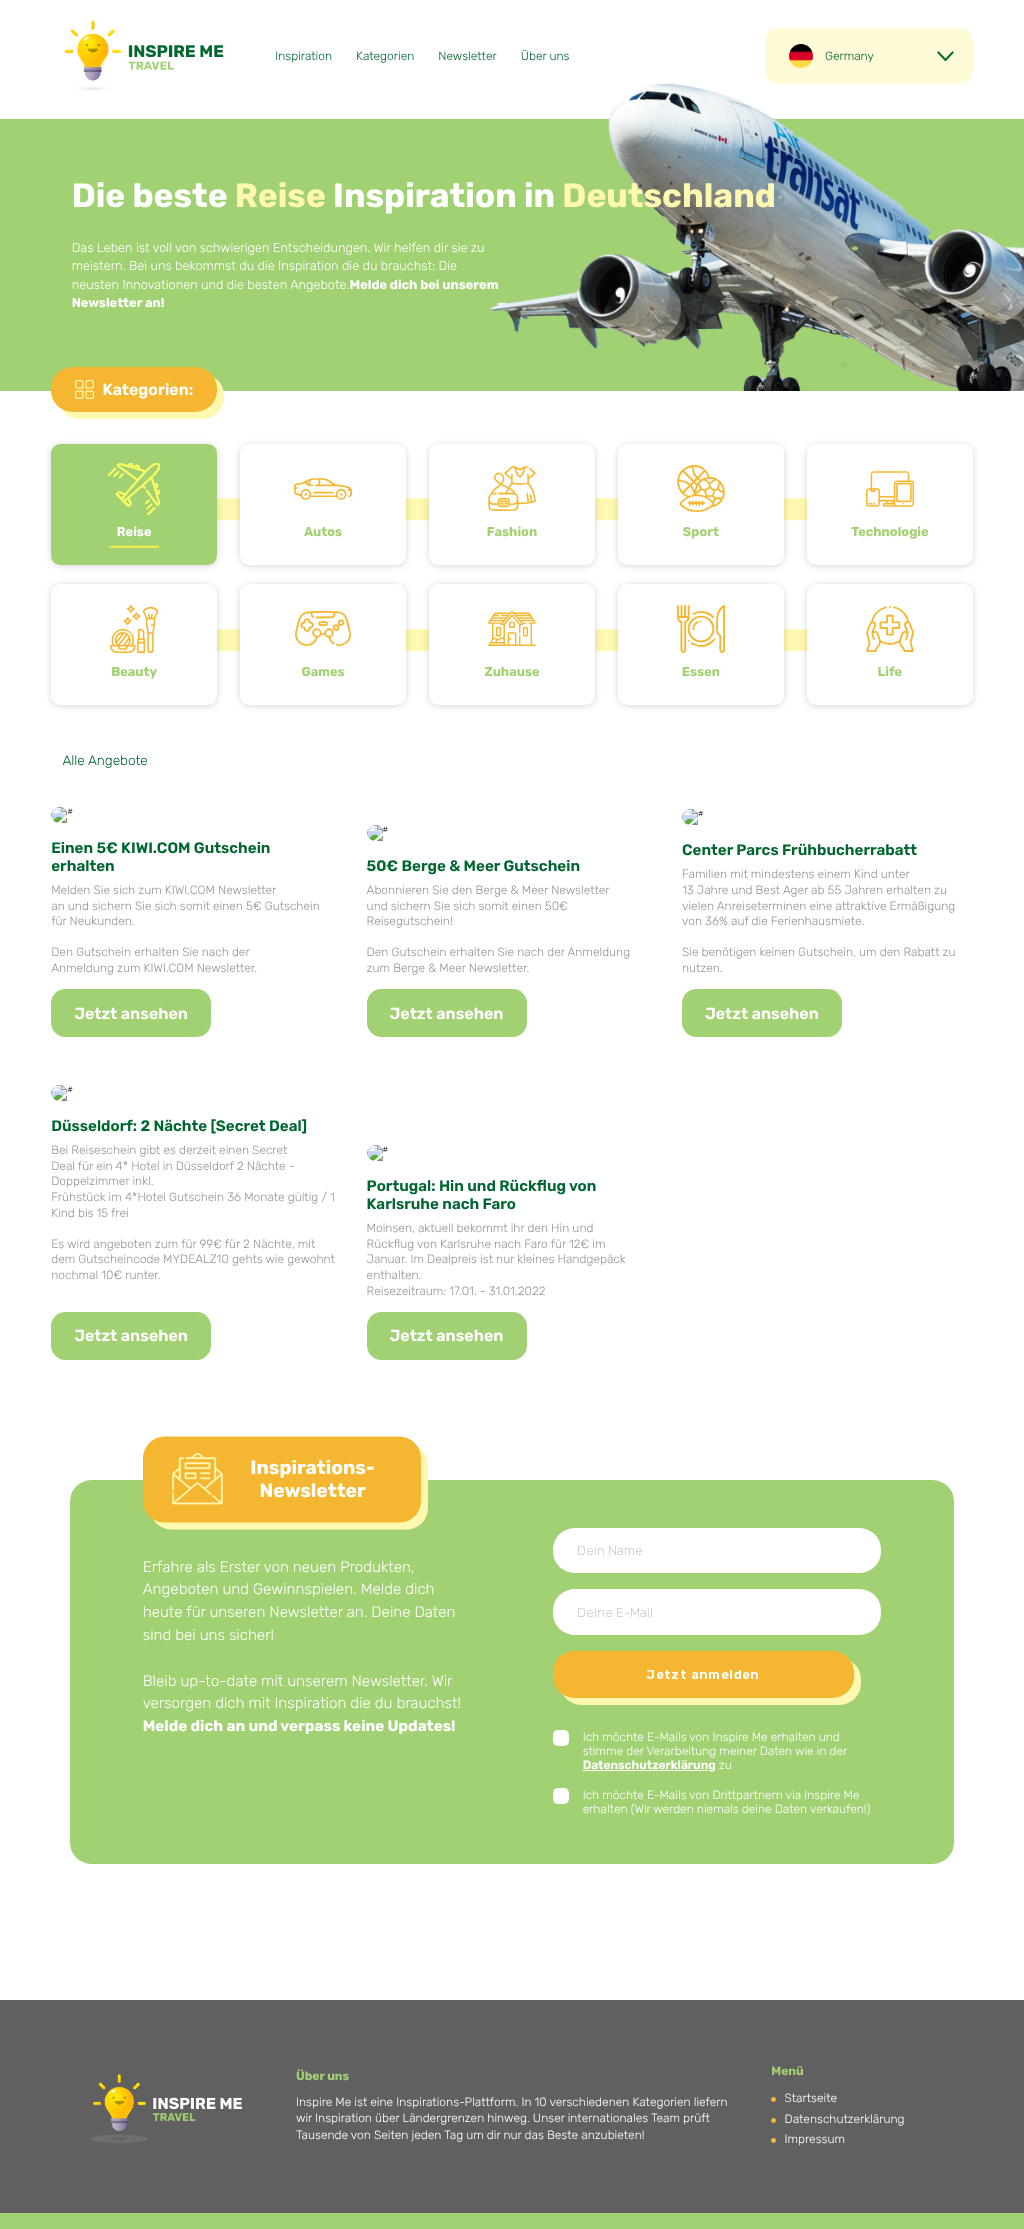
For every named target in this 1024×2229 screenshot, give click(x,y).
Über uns (545, 56)
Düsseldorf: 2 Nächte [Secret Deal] (179, 1126)
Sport (701, 532)
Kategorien (385, 56)
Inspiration (303, 56)
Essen (701, 672)
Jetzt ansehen (131, 1013)
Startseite (811, 2098)
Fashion (512, 532)
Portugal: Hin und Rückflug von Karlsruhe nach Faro (482, 1195)
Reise (134, 532)
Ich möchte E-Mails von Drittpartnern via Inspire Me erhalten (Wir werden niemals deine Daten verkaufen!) (727, 1802)
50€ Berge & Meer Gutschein (473, 866)
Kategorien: (147, 389)
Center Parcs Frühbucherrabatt (799, 850)
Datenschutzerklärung (649, 1765)
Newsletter (467, 56)
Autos (323, 532)
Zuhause (511, 672)
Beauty (134, 672)
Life (890, 672)
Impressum (815, 2139)
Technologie (889, 532)
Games (322, 672)
